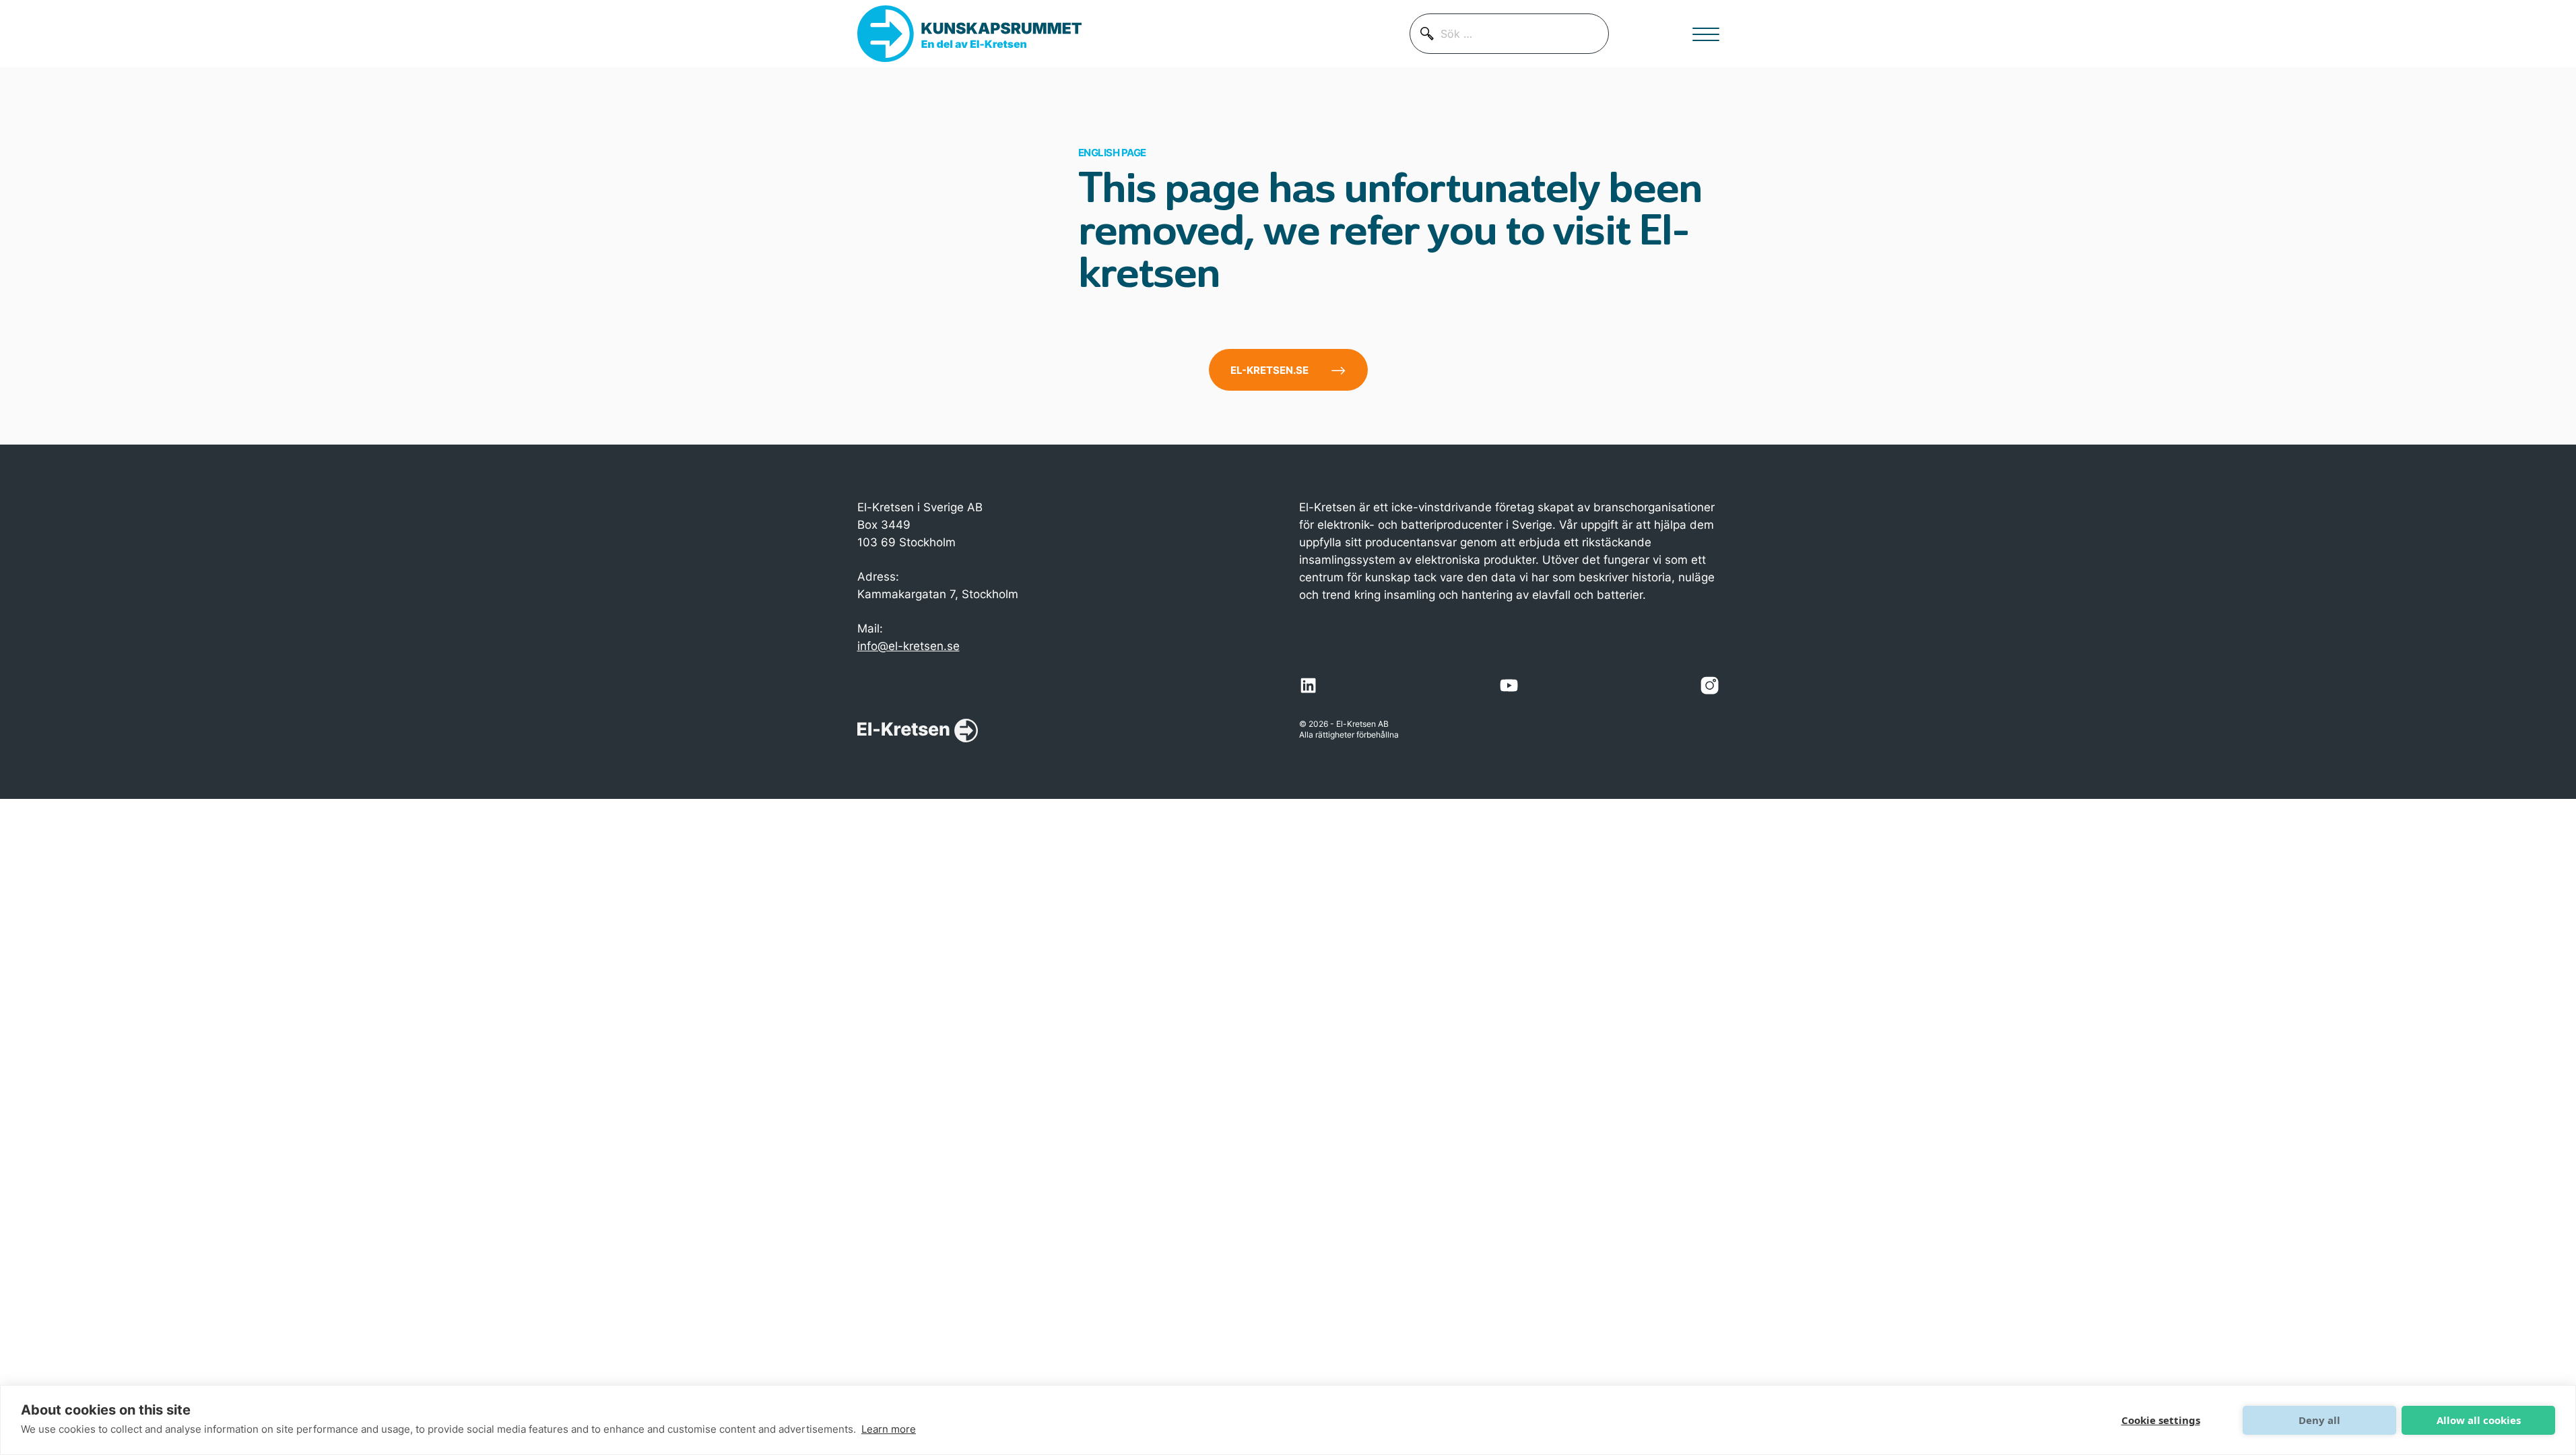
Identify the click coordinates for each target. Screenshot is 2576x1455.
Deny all (2319, 1420)
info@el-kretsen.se (909, 646)
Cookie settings (2161, 1420)
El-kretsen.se (1269, 370)
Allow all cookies (2479, 1420)
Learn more (889, 1429)
